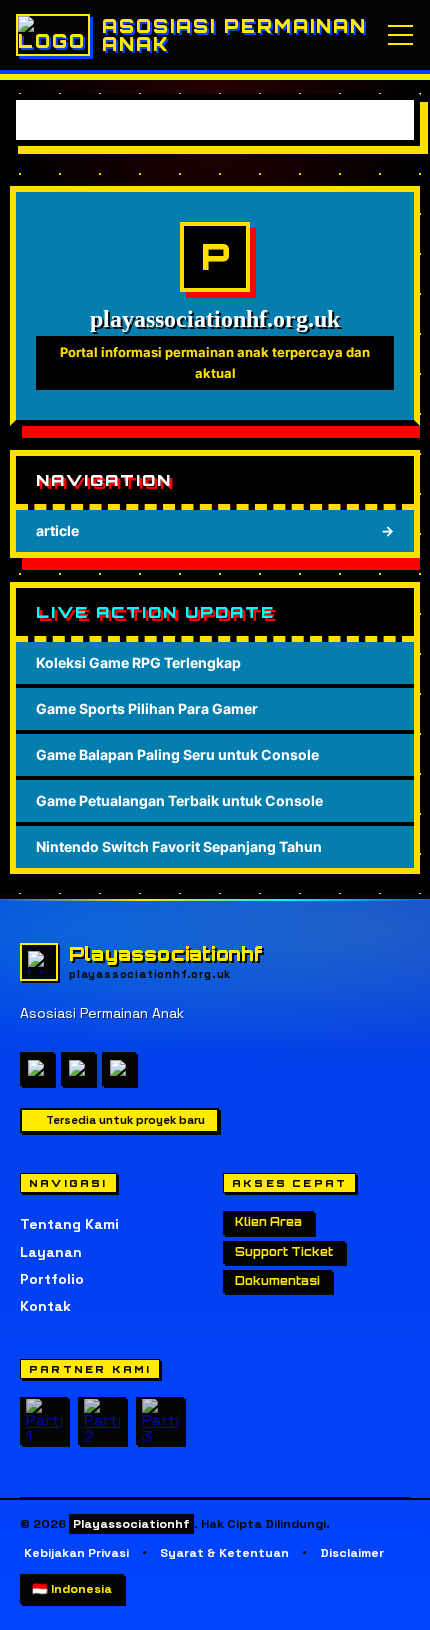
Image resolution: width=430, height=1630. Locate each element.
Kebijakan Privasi (76, 1553)
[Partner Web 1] (44, 1421)
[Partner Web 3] (160, 1421)
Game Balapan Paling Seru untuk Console (177, 754)
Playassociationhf (131, 1524)
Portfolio (52, 1279)
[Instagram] (78, 1069)
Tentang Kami (69, 1224)
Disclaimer (352, 1553)
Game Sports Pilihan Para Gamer (147, 708)
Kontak (45, 1306)
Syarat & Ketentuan (224, 1553)
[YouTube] (119, 1069)
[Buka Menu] (400, 35)
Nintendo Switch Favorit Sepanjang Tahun (179, 846)
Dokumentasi (277, 1281)
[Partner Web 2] (102, 1421)
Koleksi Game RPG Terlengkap (138, 662)
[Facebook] (37, 1069)
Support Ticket (284, 1252)
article (215, 530)
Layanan (51, 1252)
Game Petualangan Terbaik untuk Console (179, 800)
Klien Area (268, 1222)
